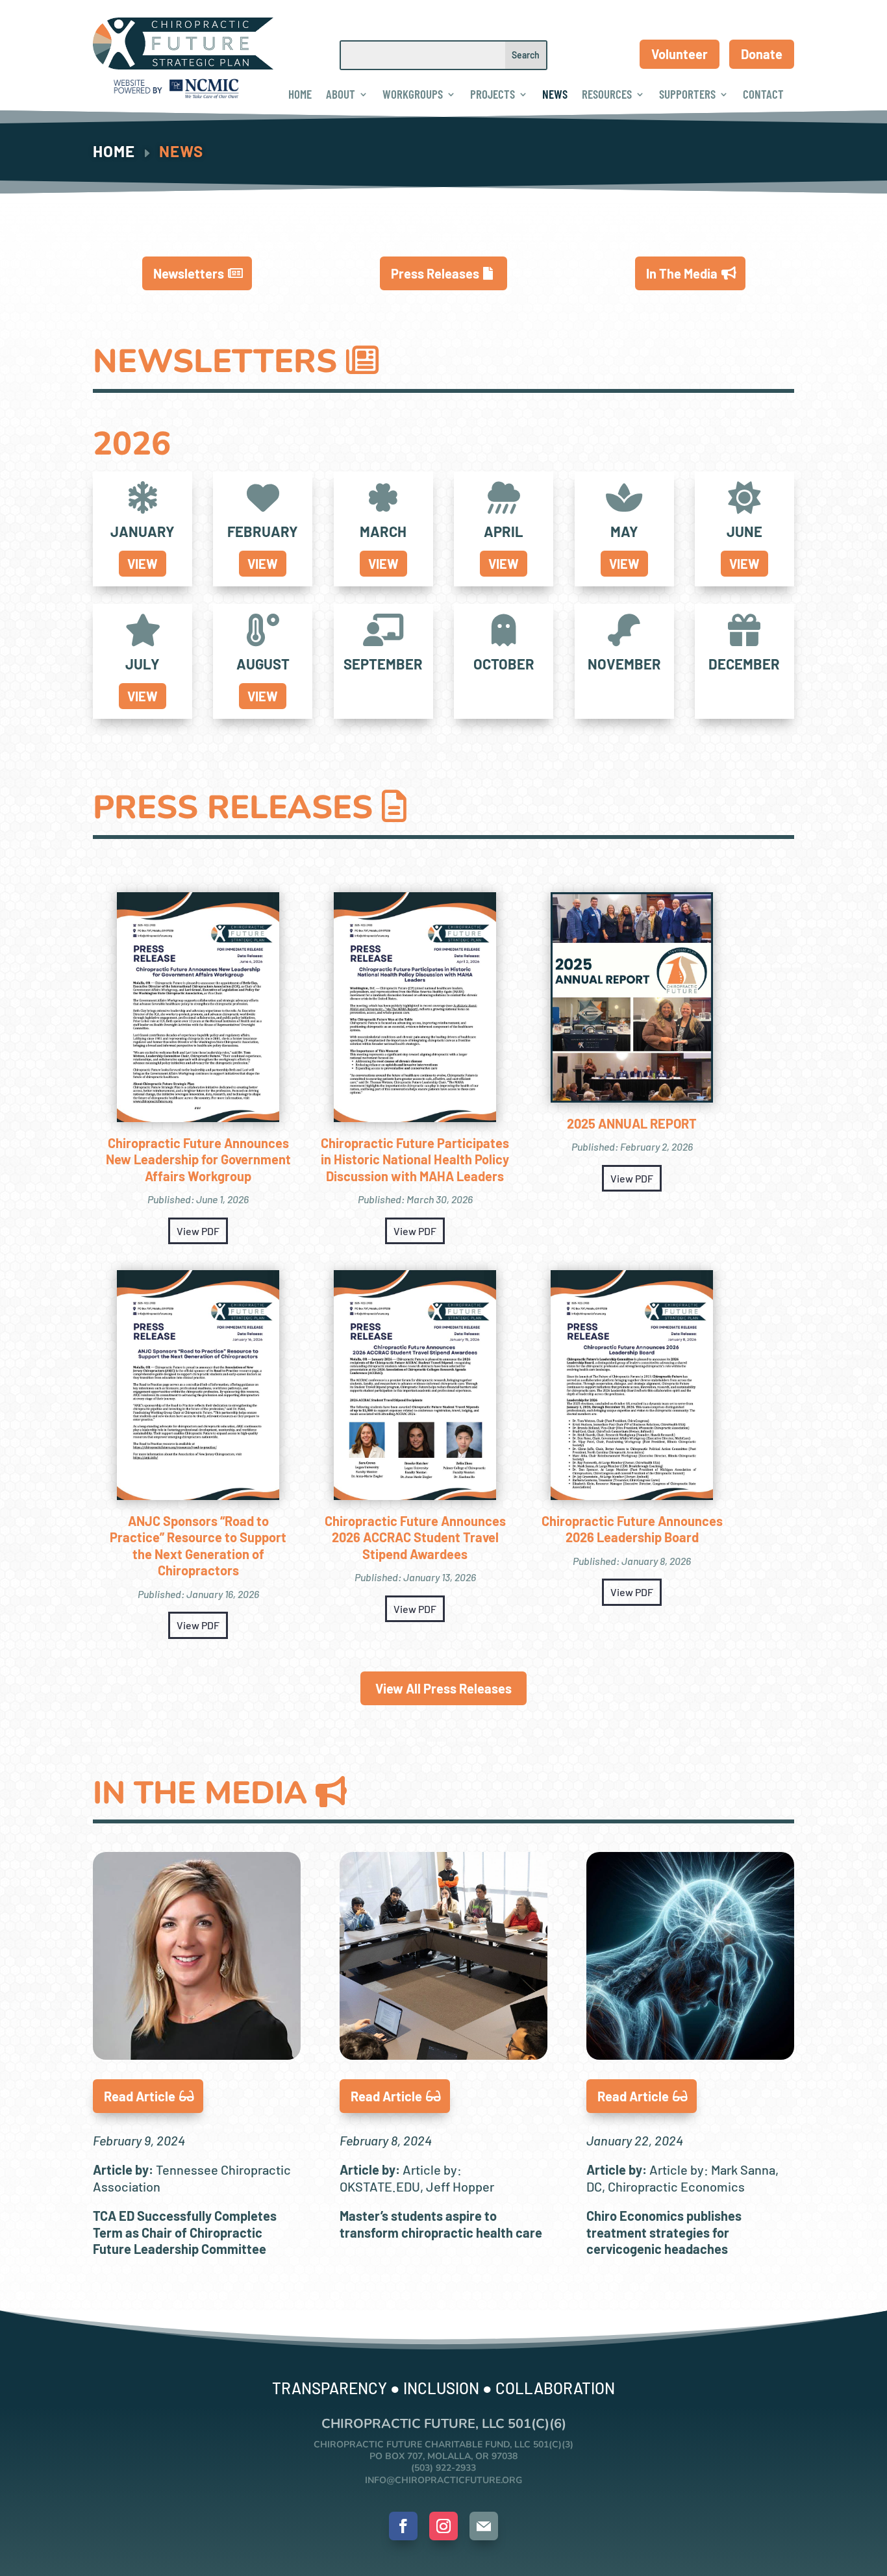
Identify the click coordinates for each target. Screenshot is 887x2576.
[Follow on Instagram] (443, 2526)
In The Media (682, 273)
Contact (763, 94)
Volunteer (680, 54)
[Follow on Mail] (484, 2526)
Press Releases (435, 273)
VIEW (143, 564)
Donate (762, 54)
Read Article (140, 2096)
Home (300, 94)
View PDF (198, 1231)
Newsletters (189, 273)
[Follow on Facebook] (403, 2526)
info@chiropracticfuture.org (443, 2480)
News (555, 94)
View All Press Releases (443, 1688)
